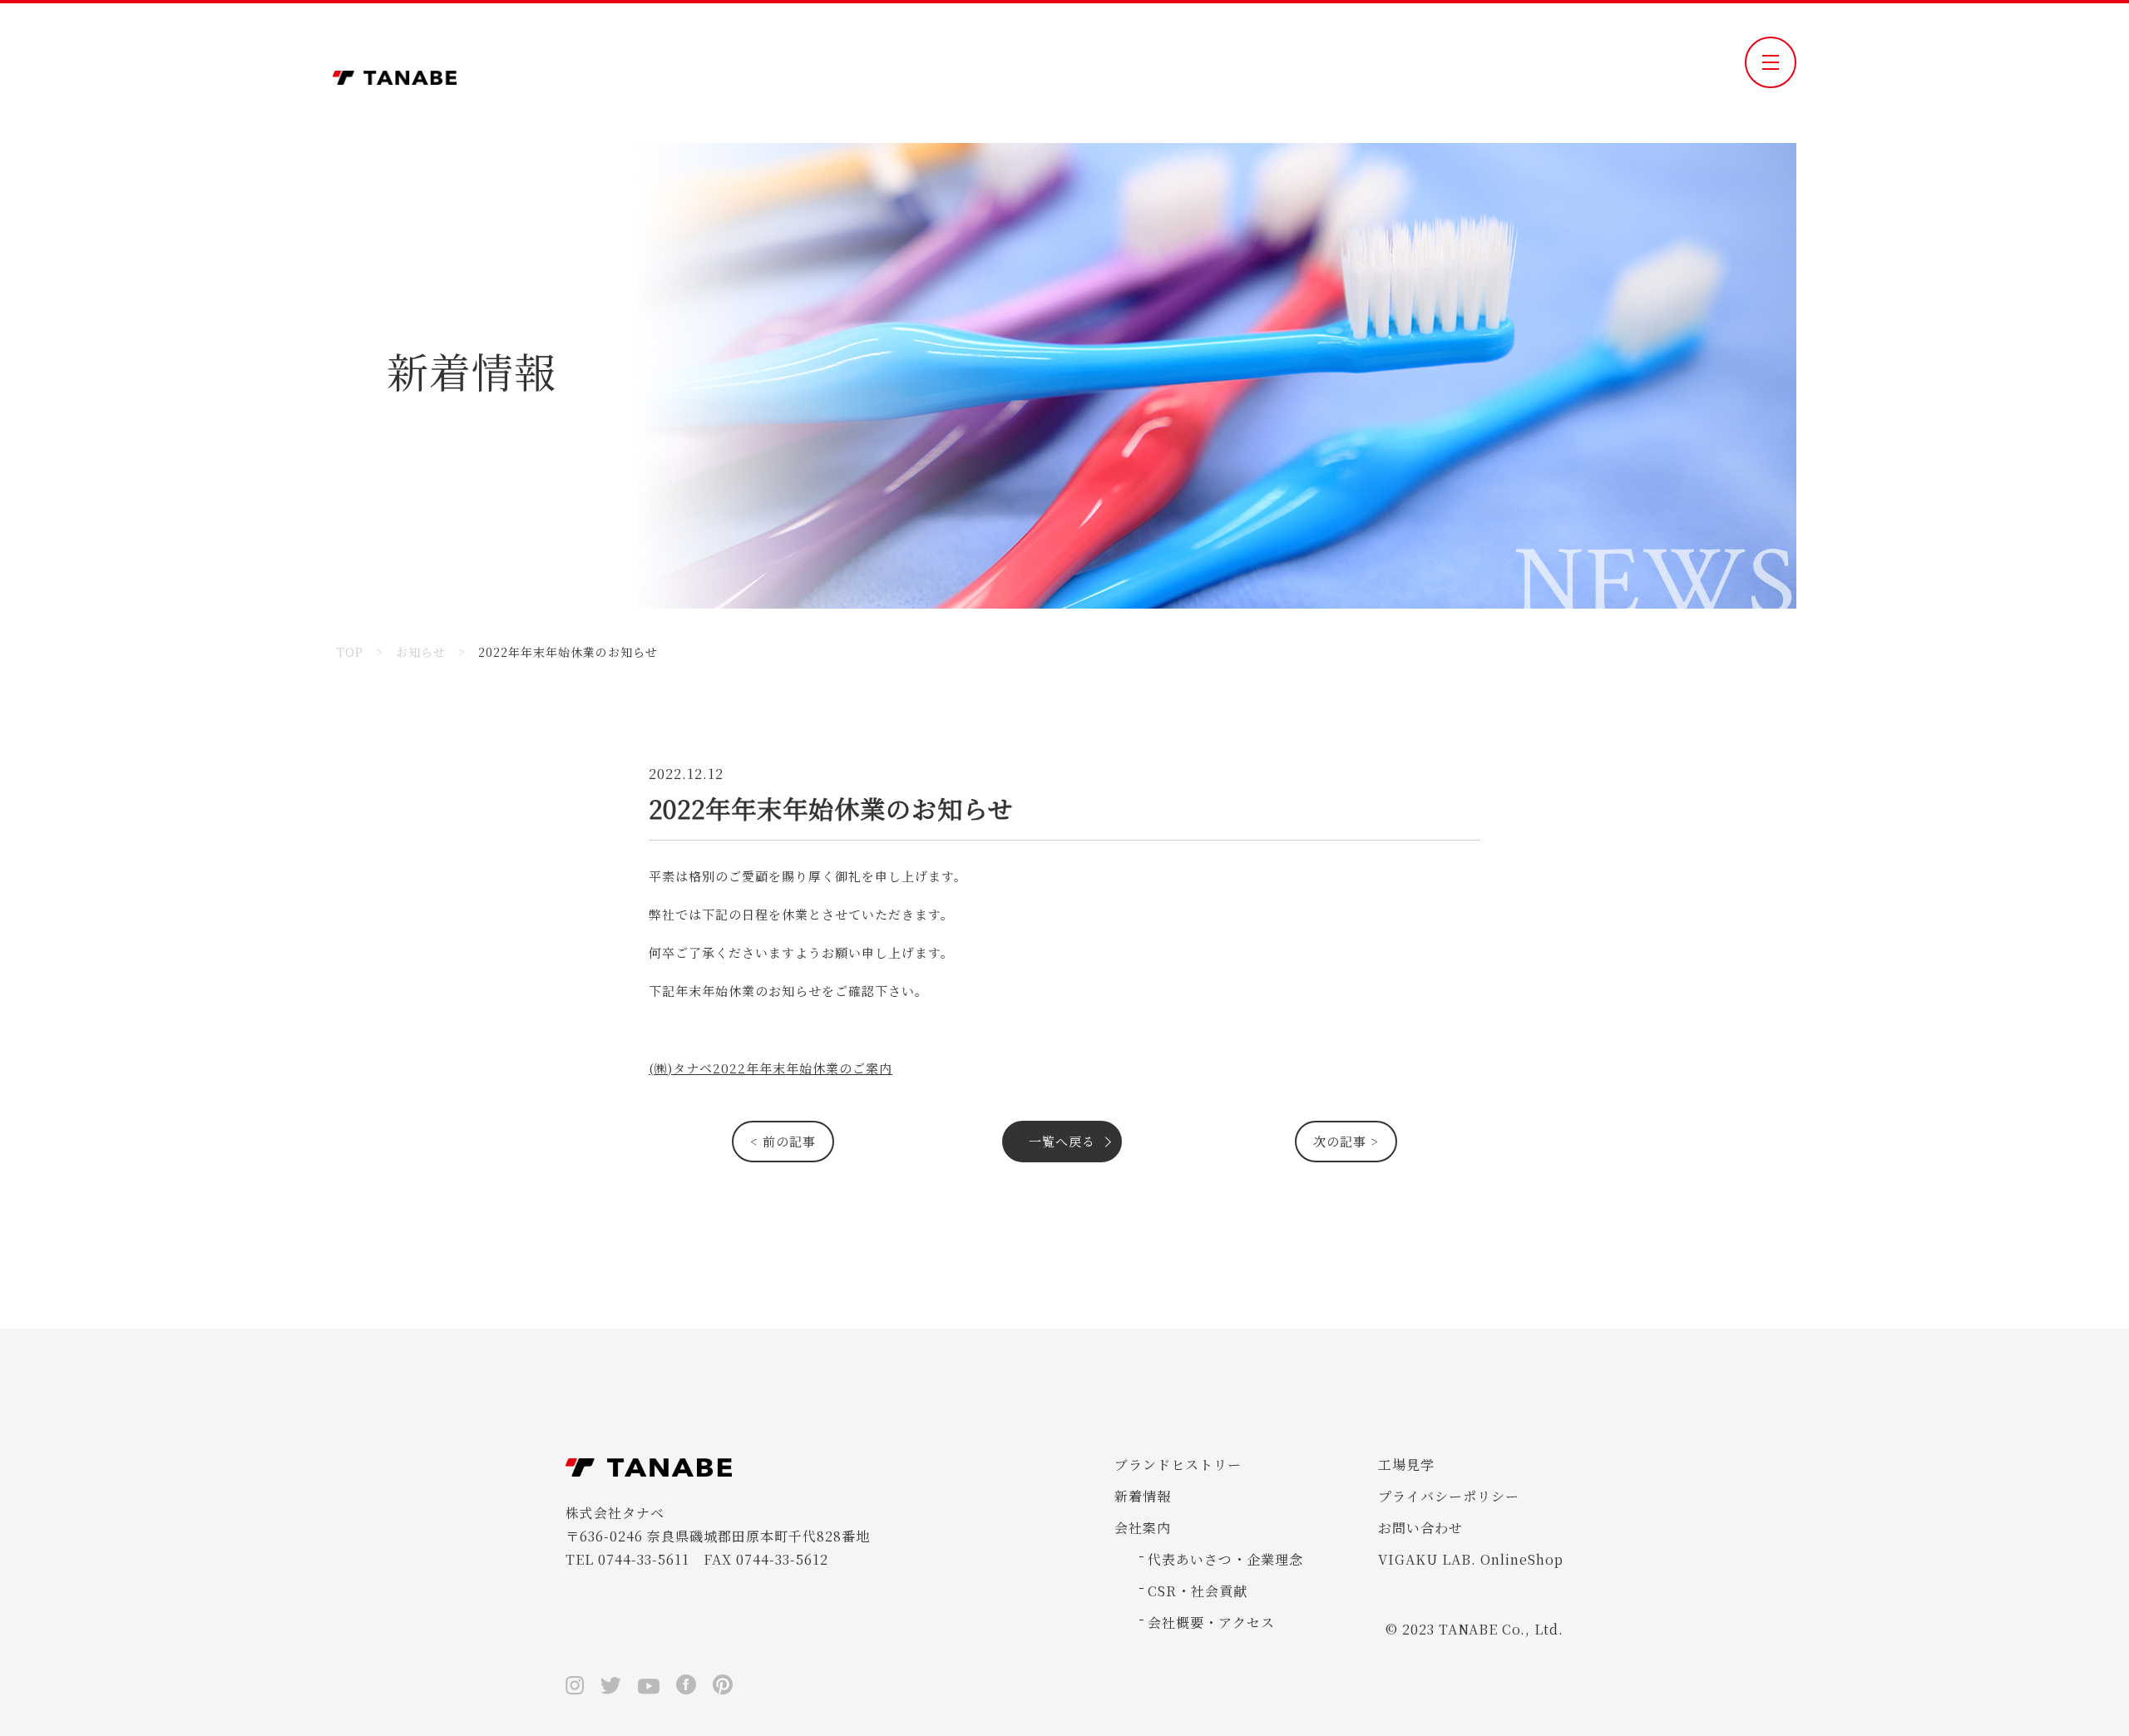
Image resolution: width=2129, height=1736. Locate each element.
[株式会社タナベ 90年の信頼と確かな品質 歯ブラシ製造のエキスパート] (395, 73)
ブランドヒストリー (1178, 1465)
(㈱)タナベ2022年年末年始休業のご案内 (771, 1068)
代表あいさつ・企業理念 (1225, 1559)
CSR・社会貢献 (1198, 1591)
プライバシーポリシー (1449, 1496)
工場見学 (1406, 1465)
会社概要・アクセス (1211, 1623)
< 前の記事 (783, 1141)
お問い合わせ (1420, 1528)
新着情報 (1143, 1496)
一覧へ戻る (1062, 1141)
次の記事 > (1346, 1141)
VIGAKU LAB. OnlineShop (1471, 1559)
